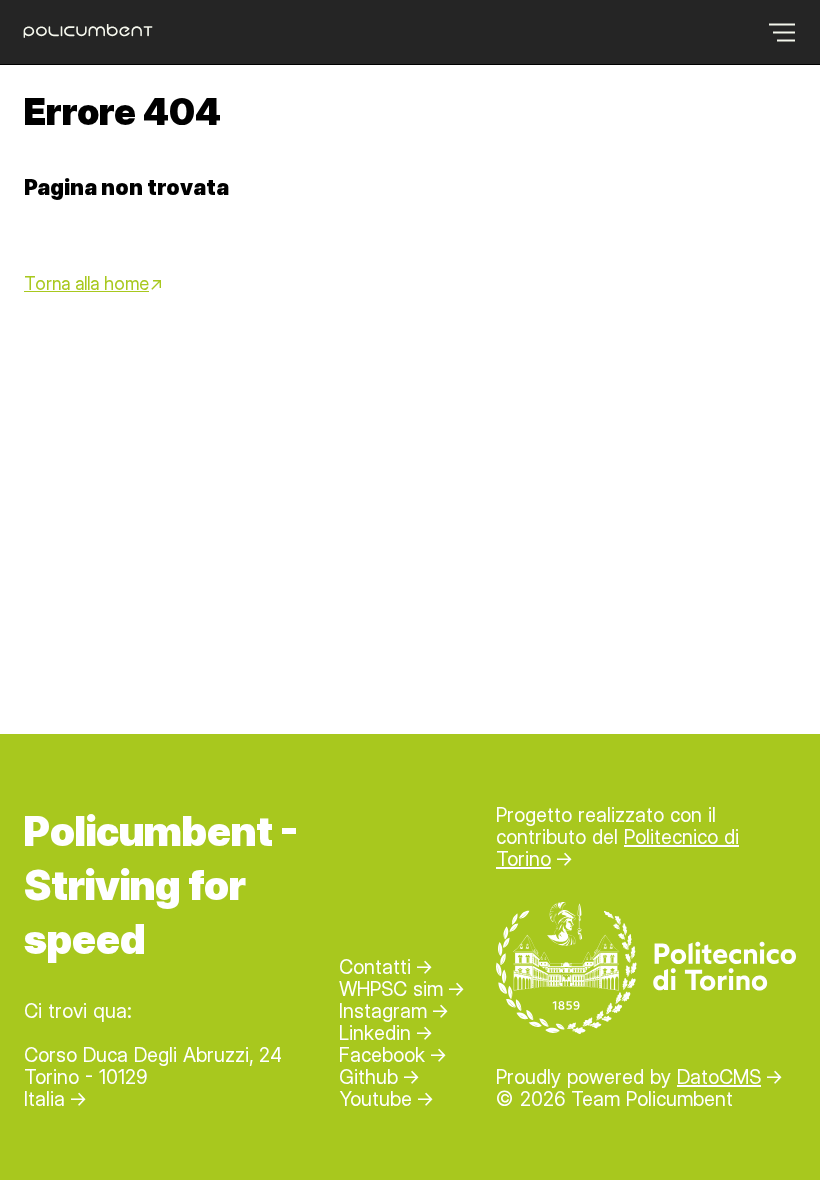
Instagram (383, 1011)
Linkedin (375, 1033)
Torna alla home (86, 283)
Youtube (375, 1099)
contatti (375, 967)
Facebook (382, 1055)
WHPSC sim (391, 989)
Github (368, 1077)
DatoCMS (719, 1077)
